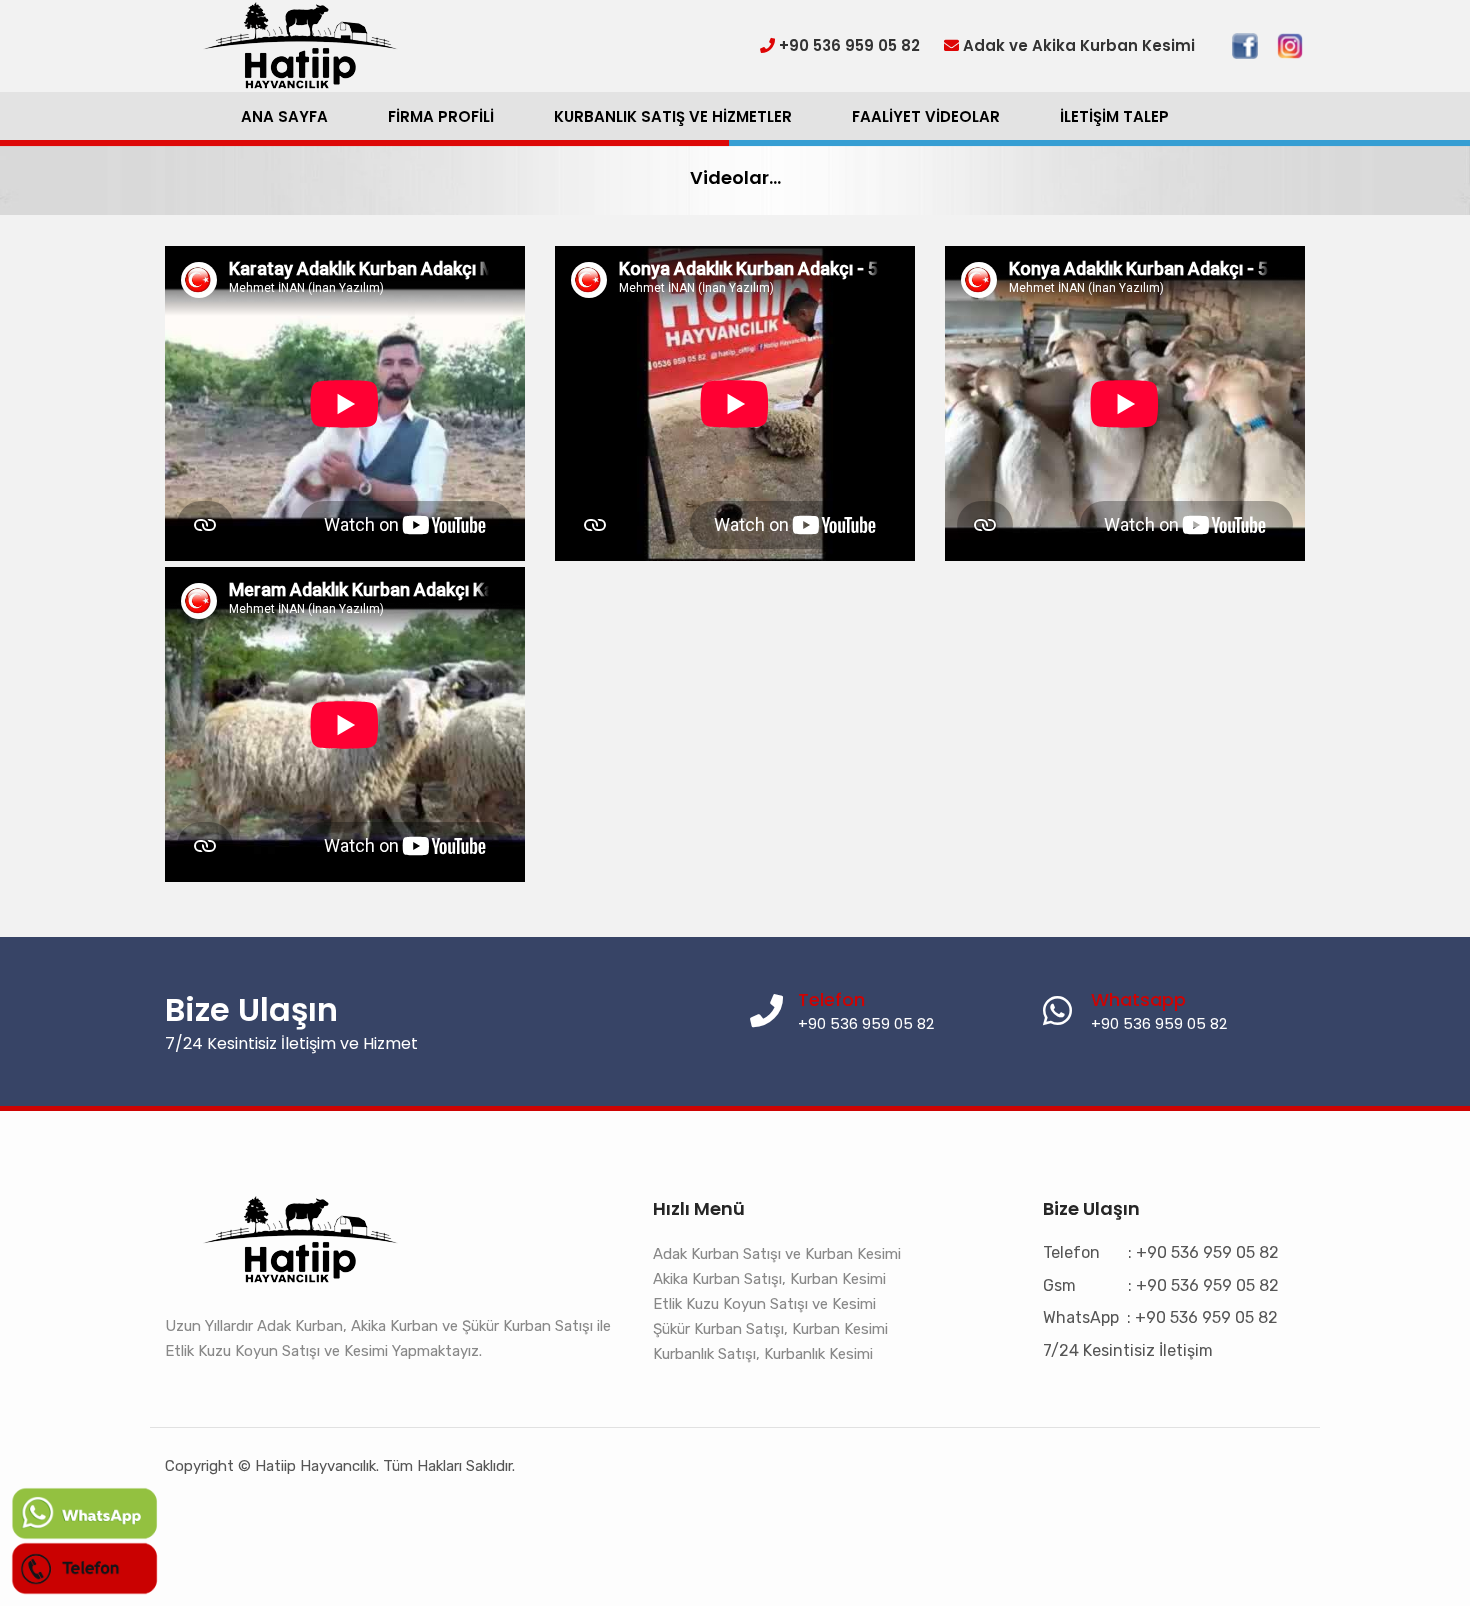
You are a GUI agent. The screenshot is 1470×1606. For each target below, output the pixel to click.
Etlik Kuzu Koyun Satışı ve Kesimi (764, 1304)
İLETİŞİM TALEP (1114, 116)
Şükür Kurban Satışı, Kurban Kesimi (770, 1329)
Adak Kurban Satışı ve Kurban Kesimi (777, 1254)
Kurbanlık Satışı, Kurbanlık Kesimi (763, 1354)
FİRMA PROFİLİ (441, 116)
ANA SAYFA (284, 116)
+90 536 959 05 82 (1159, 1023)
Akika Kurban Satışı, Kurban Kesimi (769, 1279)
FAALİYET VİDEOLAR (926, 116)
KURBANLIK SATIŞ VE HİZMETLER (673, 116)
